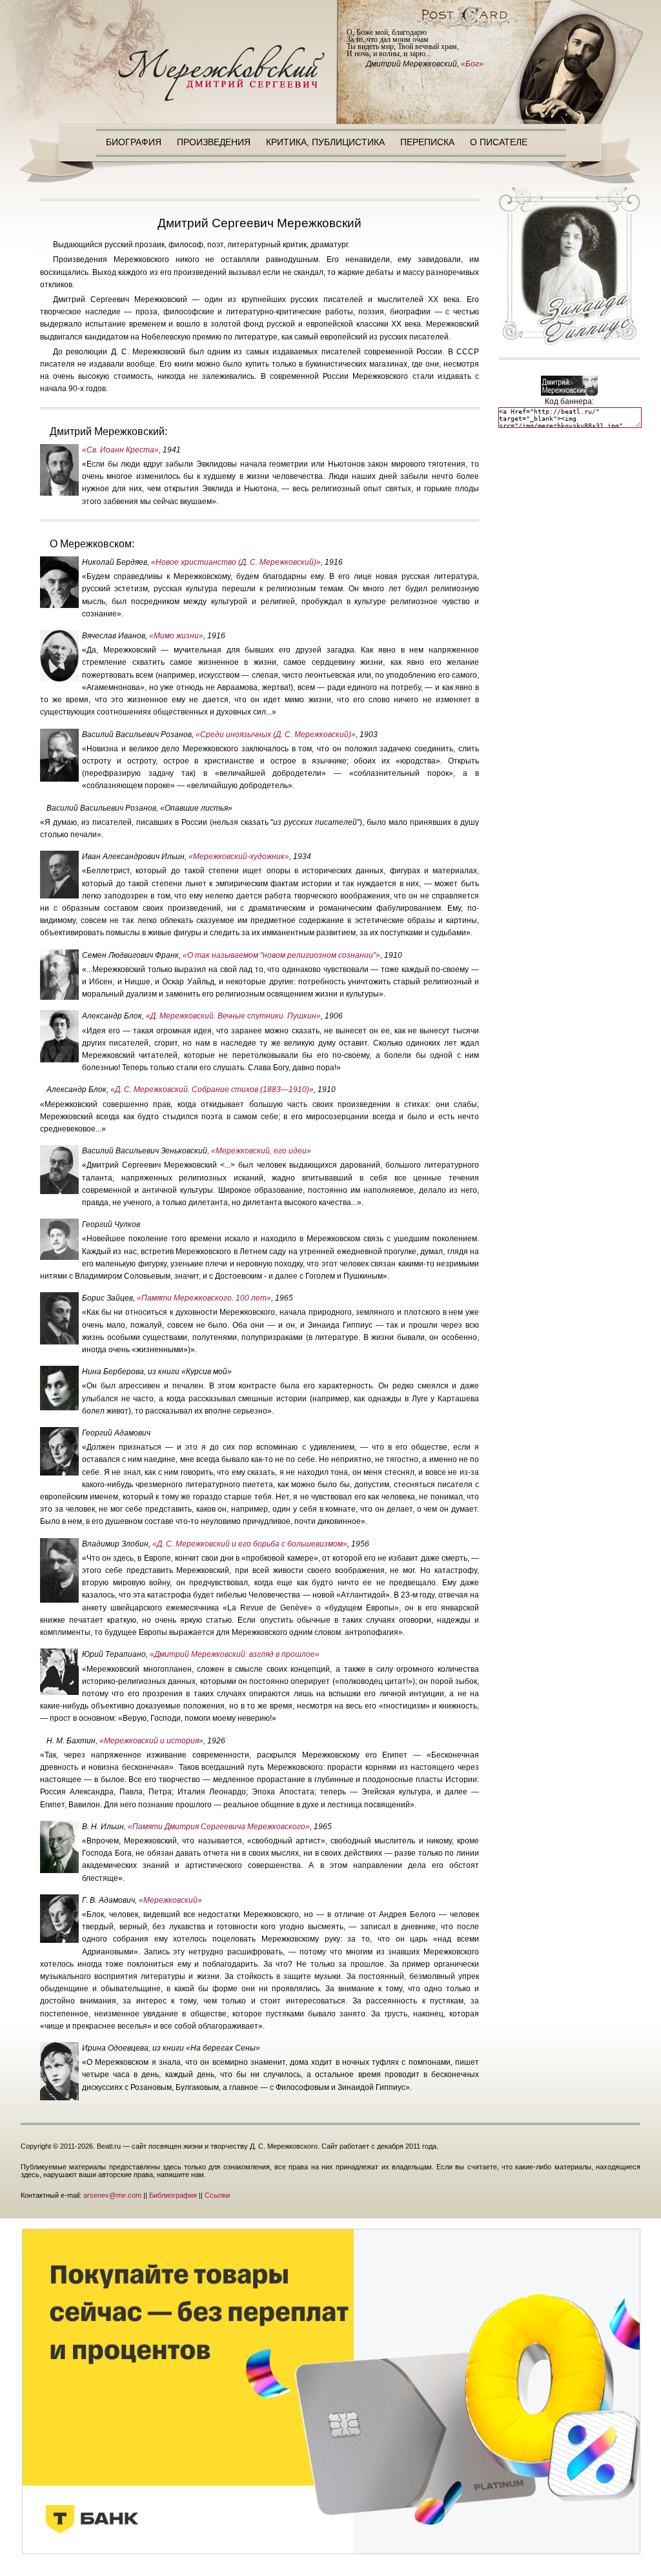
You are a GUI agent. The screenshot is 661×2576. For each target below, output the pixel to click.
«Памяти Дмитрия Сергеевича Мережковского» (219, 1827)
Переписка (427, 142)
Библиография (173, 2195)
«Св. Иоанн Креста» (120, 450)
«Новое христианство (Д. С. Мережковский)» (236, 562)
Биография (134, 142)
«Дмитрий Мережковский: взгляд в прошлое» (235, 1654)
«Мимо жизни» (176, 636)
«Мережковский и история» (151, 1741)
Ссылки (217, 2195)
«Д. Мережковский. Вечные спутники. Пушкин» (233, 1016)
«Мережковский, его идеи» (261, 1151)
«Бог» (472, 64)
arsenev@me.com (112, 2195)
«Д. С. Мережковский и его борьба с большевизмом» (250, 1544)
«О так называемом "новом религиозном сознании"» (281, 955)
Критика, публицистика (325, 142)
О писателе (499, 142)
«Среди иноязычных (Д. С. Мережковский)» (276, 735)
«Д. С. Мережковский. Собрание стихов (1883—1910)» (212, 1090)
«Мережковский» (170, 1900)
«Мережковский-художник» (239, 857)
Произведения (214, 142)
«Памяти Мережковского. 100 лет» (204, 1298)
